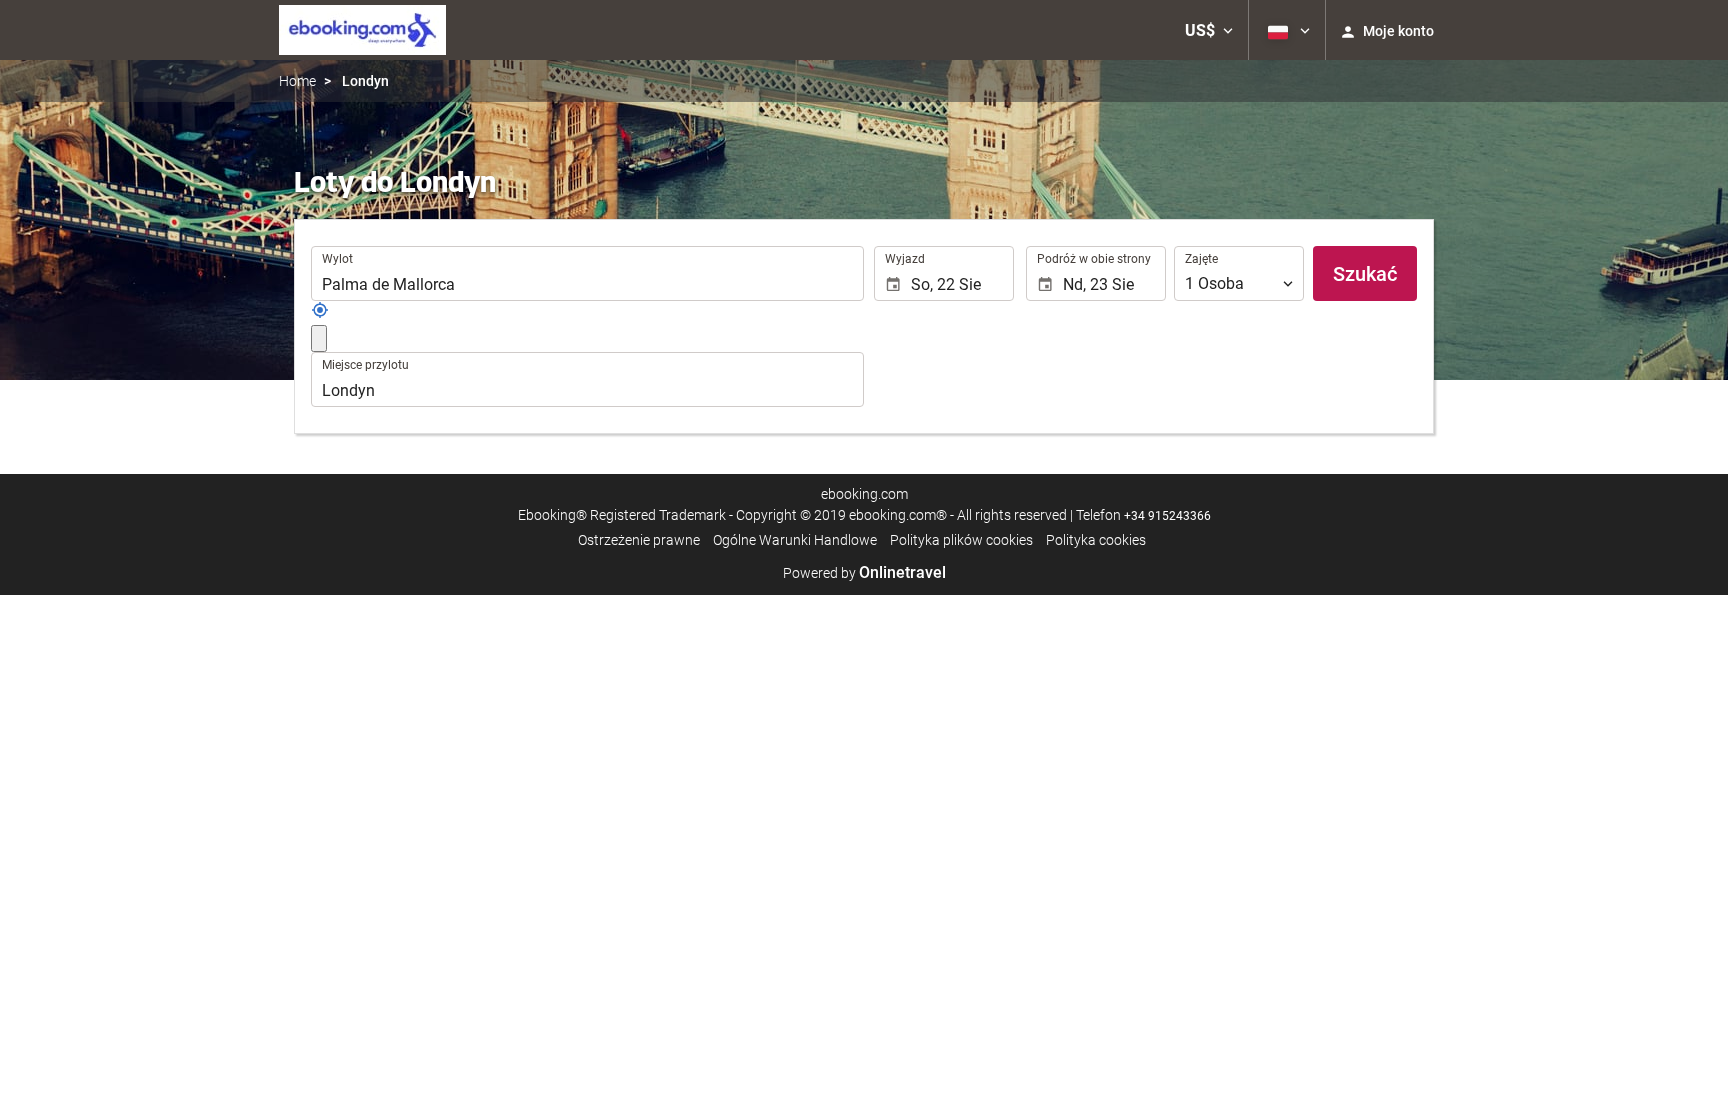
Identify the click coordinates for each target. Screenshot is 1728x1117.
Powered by (864, 573)
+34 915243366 (1167, 516)
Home (297, 81)
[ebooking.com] (362, 30)
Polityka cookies (1096, 540)
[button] (1209, 30)
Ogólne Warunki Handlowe (795, 540)
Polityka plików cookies (961, 540)
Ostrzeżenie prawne (639, 540)
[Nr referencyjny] (320, 314)
